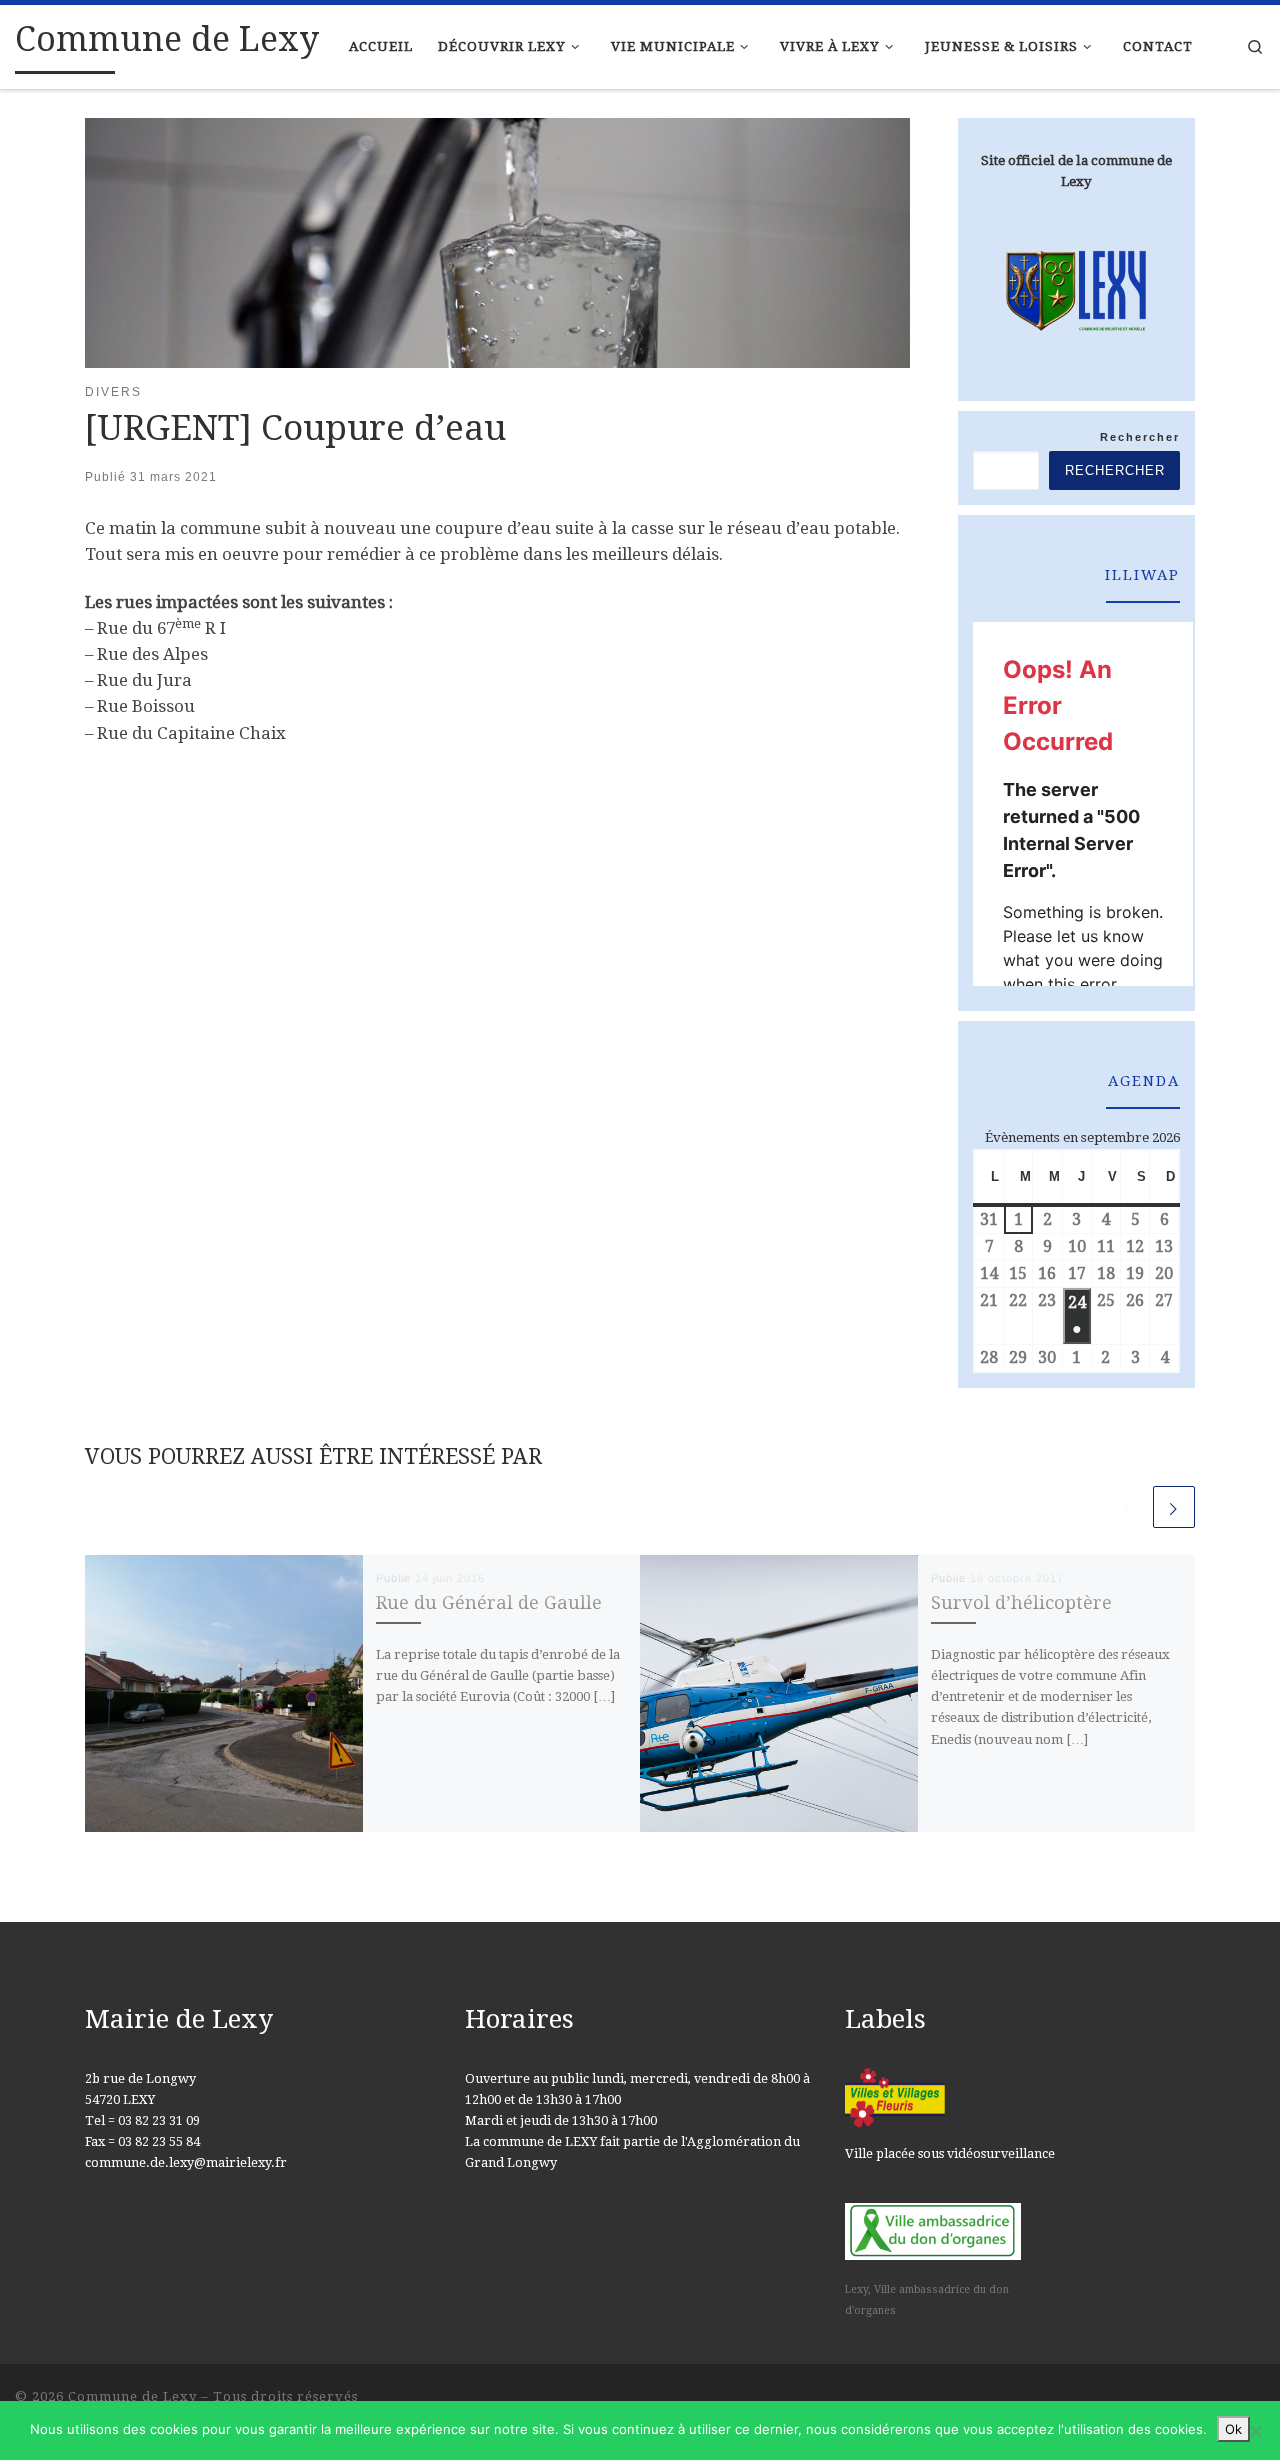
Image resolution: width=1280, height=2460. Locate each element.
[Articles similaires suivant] (1174, 1507)
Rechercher (1140, 437)
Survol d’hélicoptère (1021, 1602)
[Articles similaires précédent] (1128, 1507)
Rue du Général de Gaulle (489, 1602)
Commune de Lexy (132, 2396)
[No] (1255, 2431)
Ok (1233, 2429)
